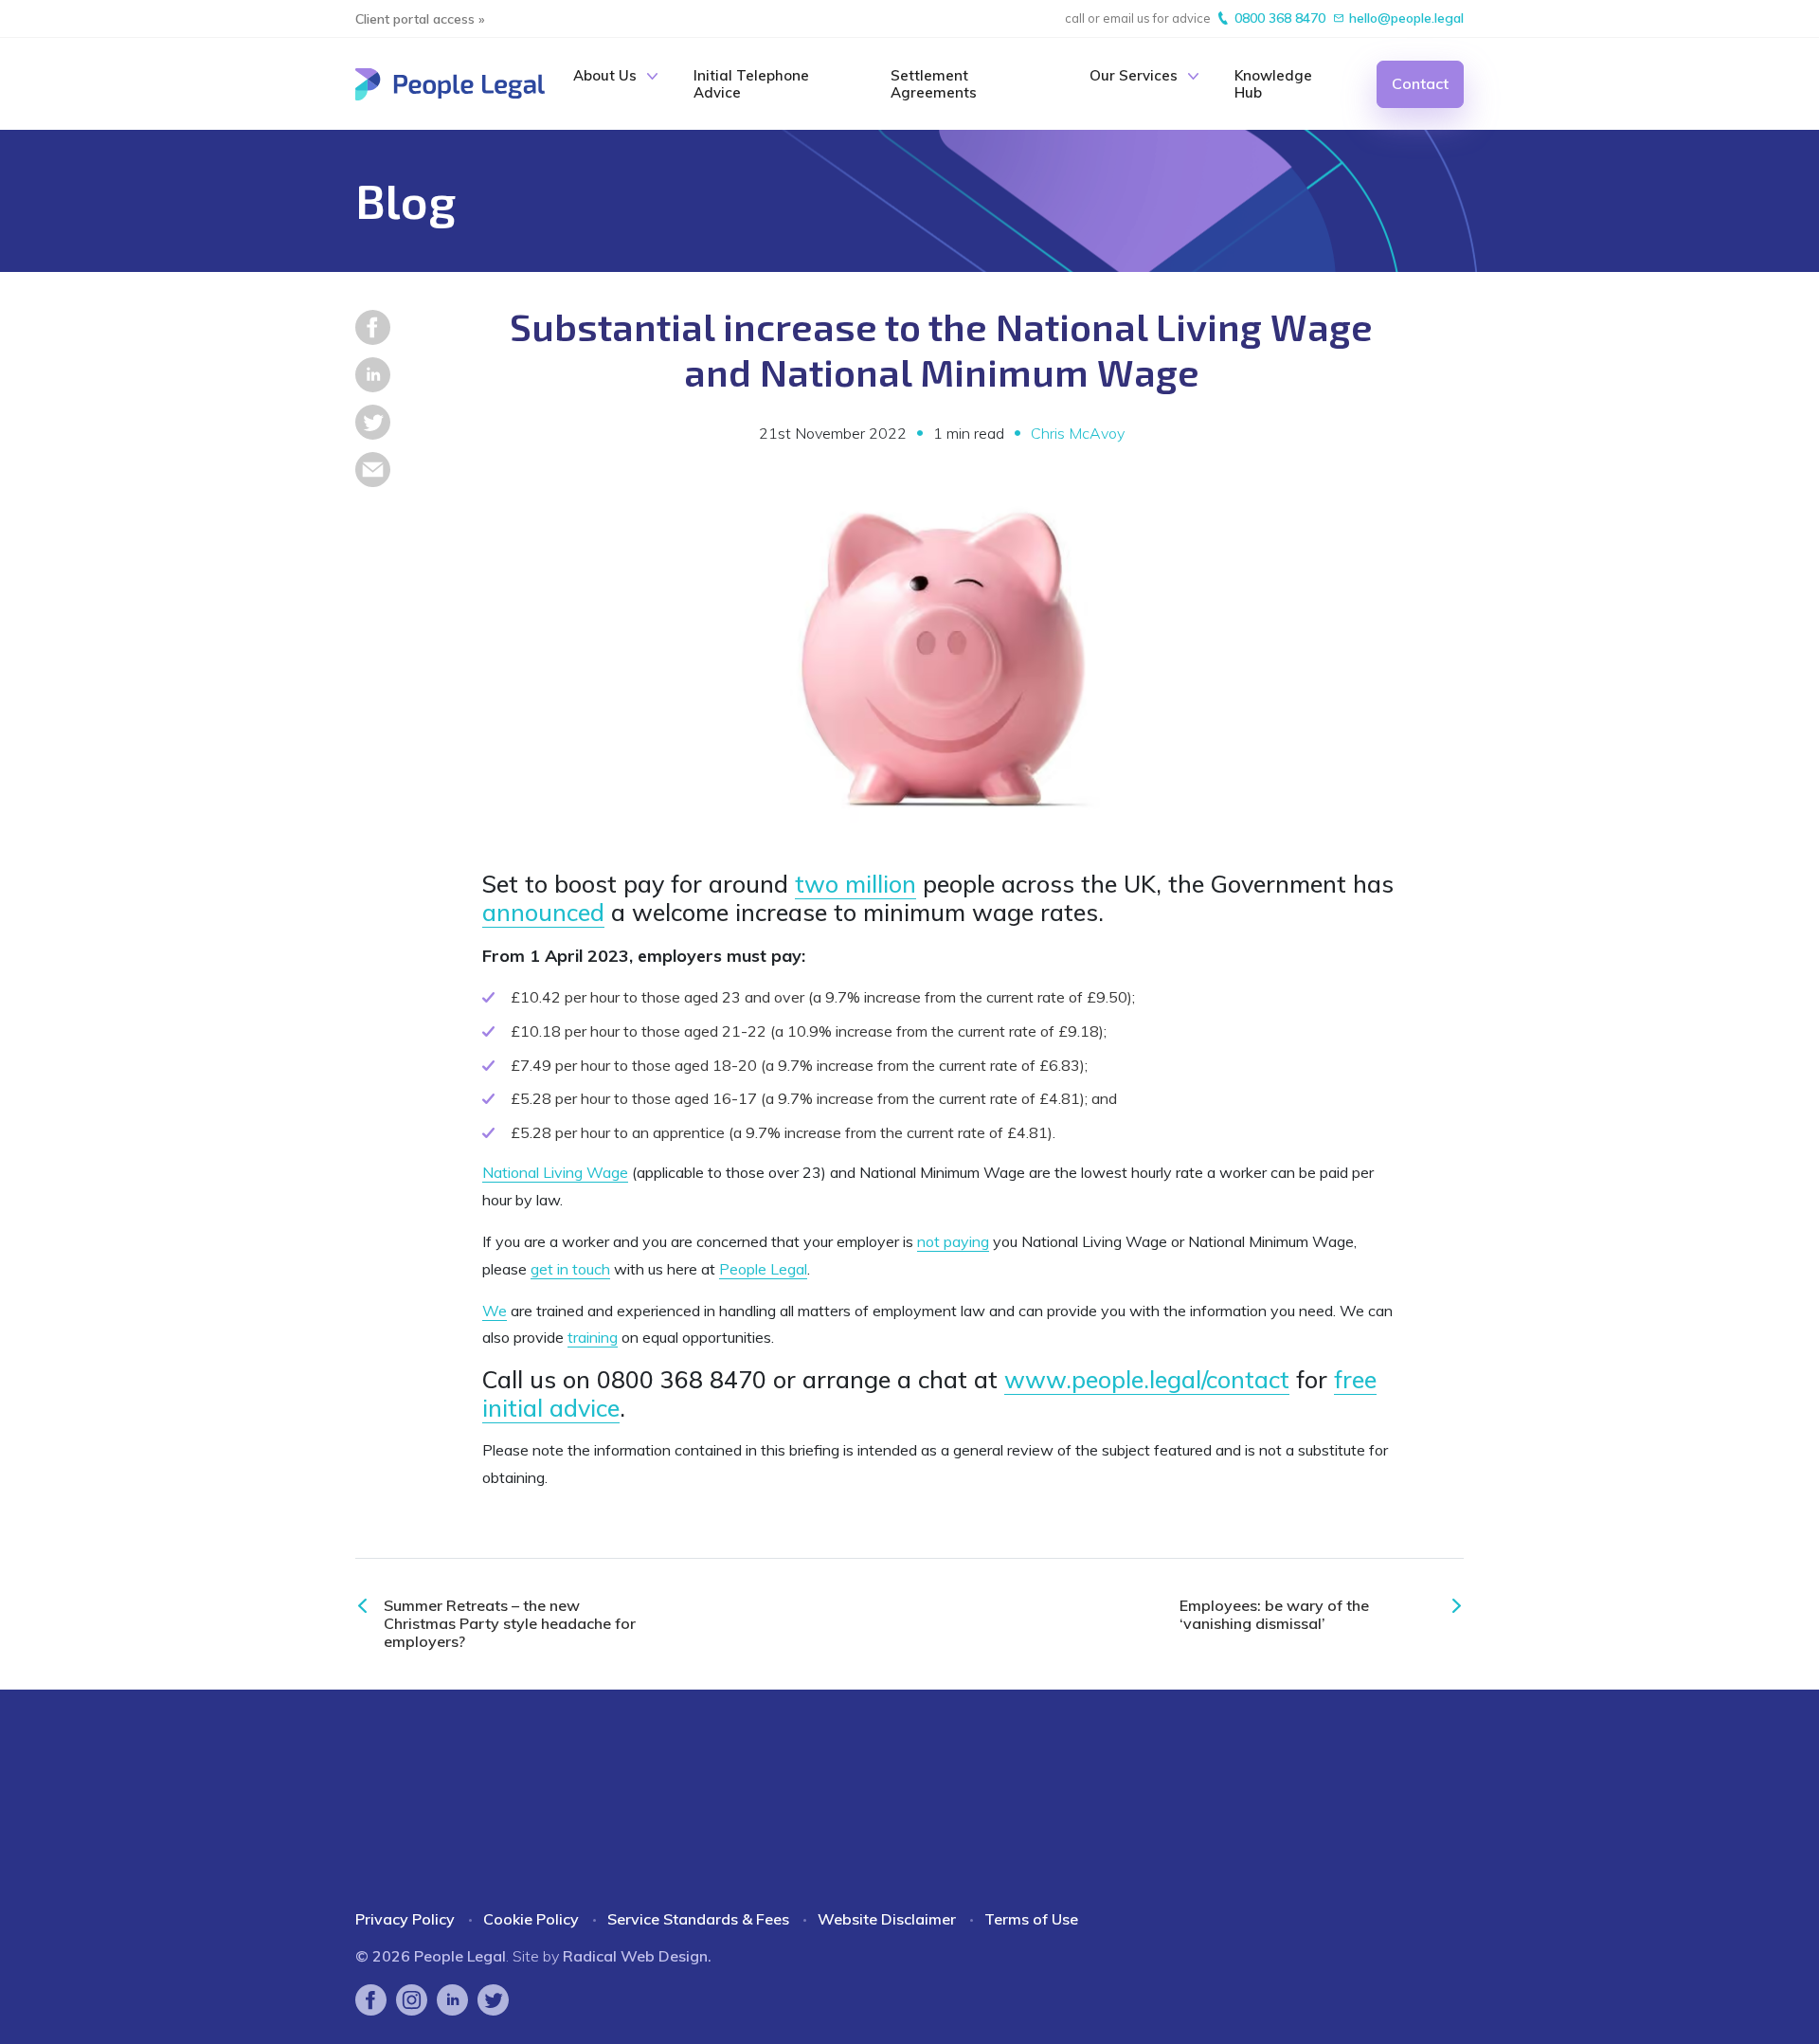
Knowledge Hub (1273, 84)
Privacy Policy (405, 1919)
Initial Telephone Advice (751, 84)
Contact (1420, 83)
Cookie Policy (531, 1919)
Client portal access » (420, 19)
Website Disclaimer (887, 1919)
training (593, 1337)
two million (855, 884)
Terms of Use (1031, 1919)
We (495, 1311)
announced (543, 912)
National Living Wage (555, 1172)
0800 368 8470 (1280, 18)
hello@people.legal (1406, 18)
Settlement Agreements (934, 84)
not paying (953, 1241)
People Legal (763, 1269)
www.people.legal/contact (1147, 1379)
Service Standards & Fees (698, 1919)
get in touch (570, 1269)
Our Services (1134, 76)
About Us (605, 76)
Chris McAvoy (1078, 434)
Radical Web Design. (637, 1956)
